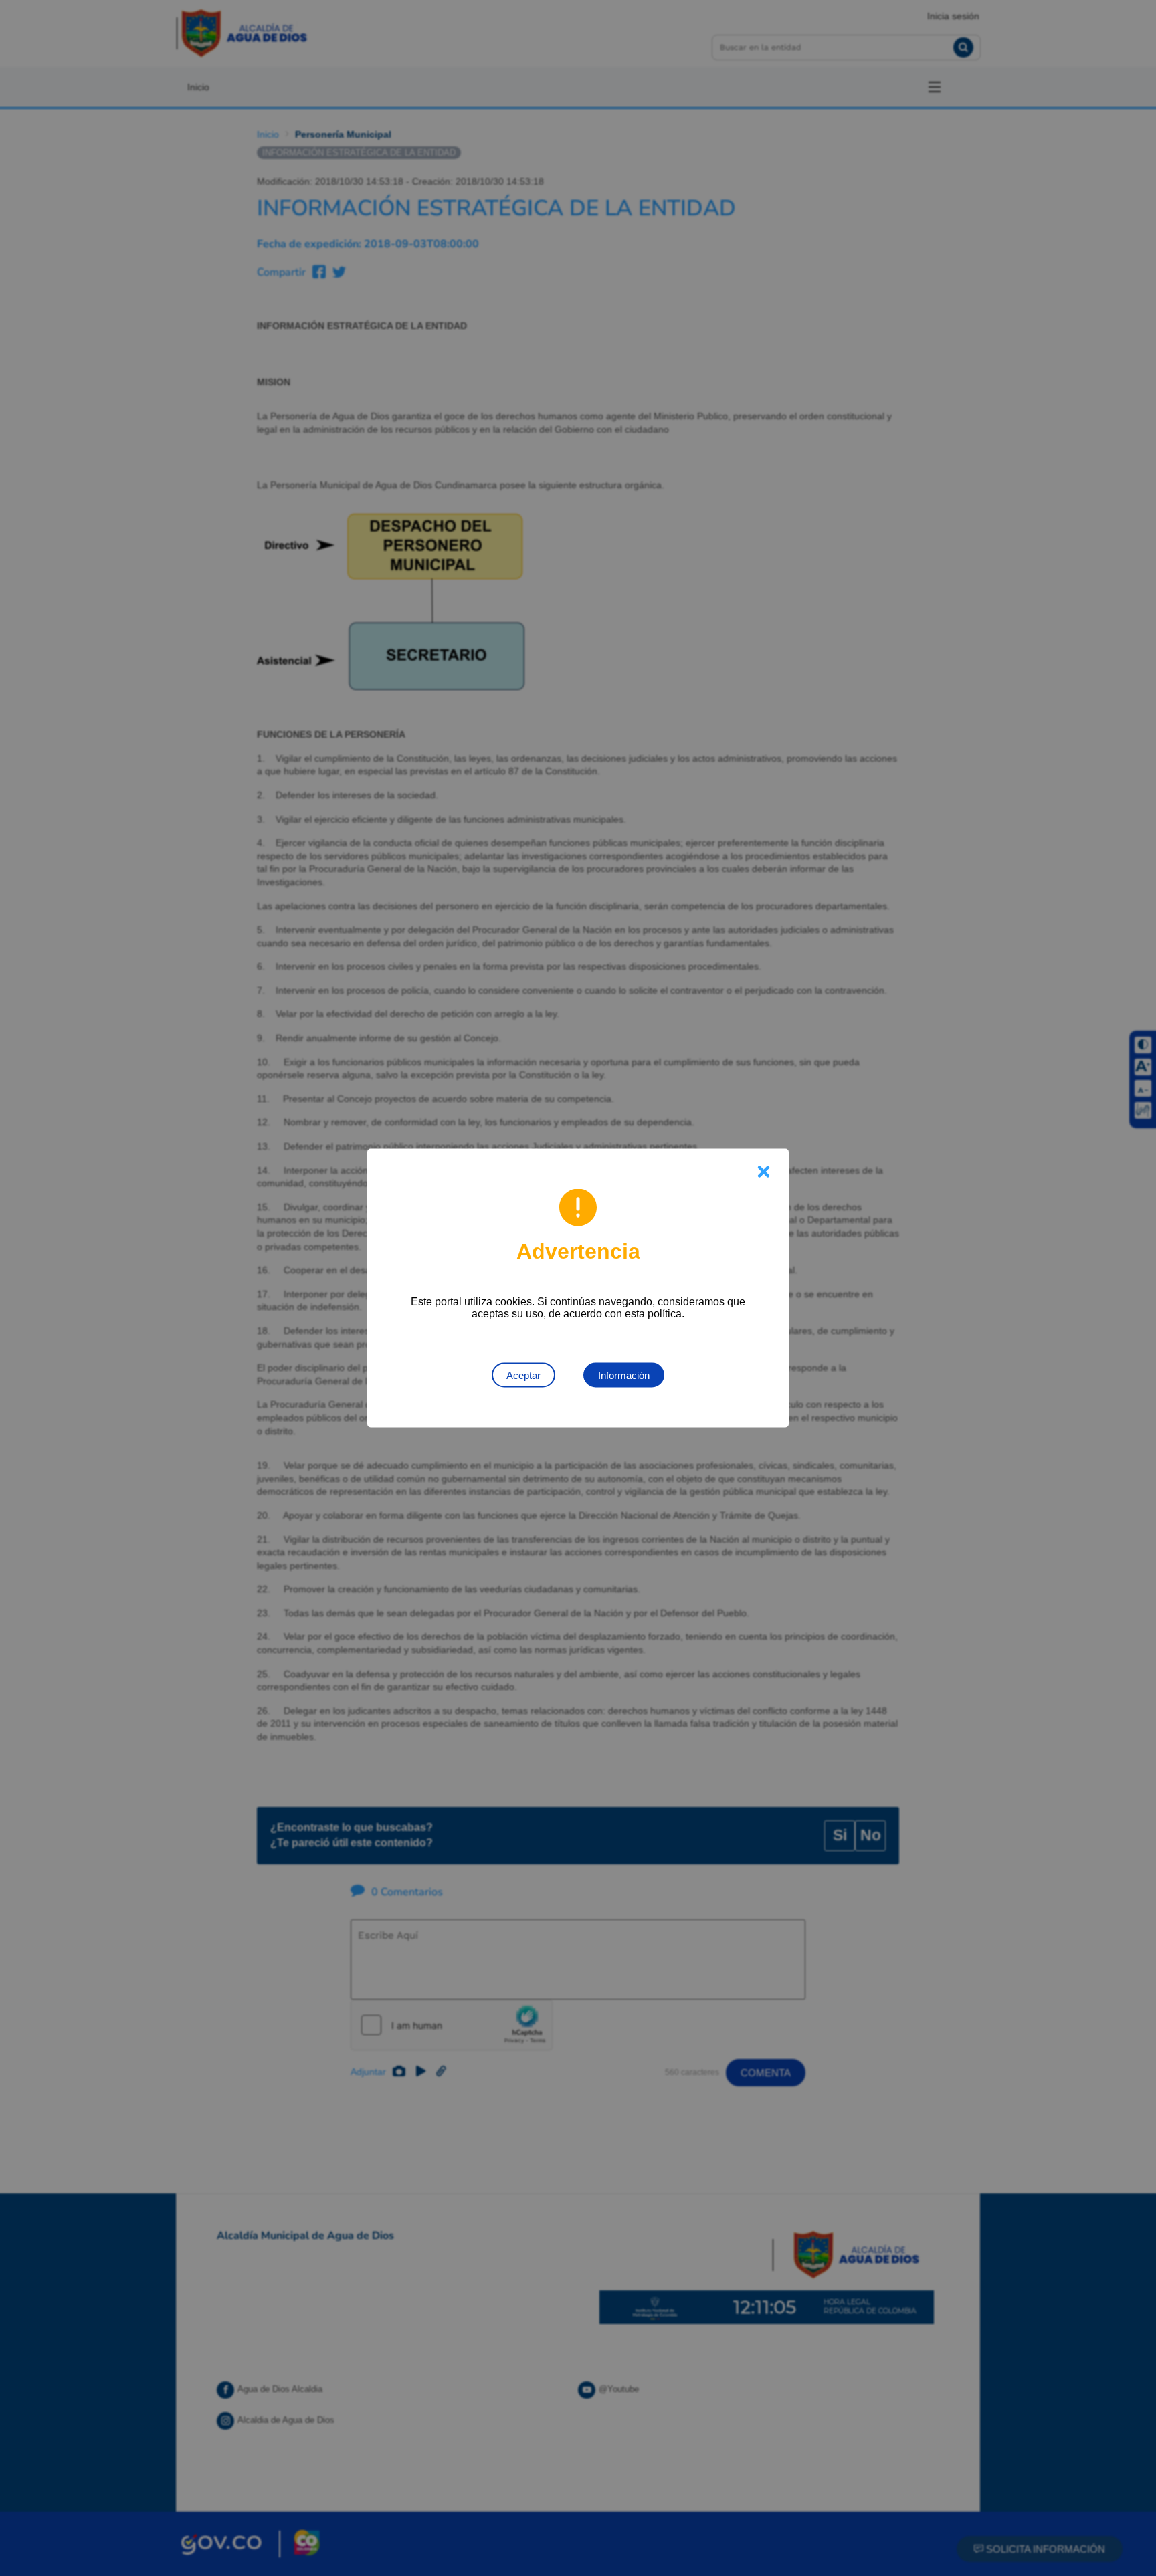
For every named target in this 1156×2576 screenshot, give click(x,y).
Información (624, 1375)
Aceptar (523, 1375)
